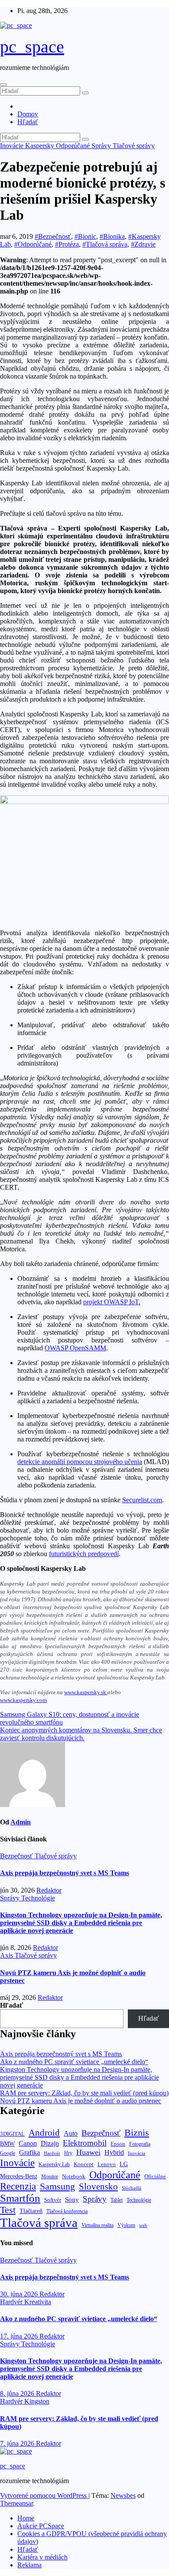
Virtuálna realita (97, 2225)
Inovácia (136, 2153)
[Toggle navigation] (3, 85)
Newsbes (123, 2495)
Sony (72, 2199)
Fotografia (140, 2144)
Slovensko (98, 2187)
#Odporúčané (33, 244)
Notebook (74, 2177)
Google (8, 2153)
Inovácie (13, 146)
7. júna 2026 (18, 2443)
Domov (28, 114)
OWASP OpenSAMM (75, 1348)
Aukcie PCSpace (41, 2526)
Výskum (126, 2225)
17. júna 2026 (20, 2336)
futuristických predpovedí (84, 1554)
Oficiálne (155, 2176)
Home (26, 2518)
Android (44, 2133)
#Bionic (85, 236)
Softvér (53, 2200)
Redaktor (49, 1890)
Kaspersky (41, 146)
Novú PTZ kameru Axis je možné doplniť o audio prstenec (81, 2101)
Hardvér (52, 2153)
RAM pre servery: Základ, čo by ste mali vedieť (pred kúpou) (84, 2093)
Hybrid (114, 2152)
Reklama (29, 2565)
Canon (28, 2143)
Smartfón (20, 2198)
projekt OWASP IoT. (112, 1302)
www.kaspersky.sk (85, 1692)
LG (124, 2164)
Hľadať (28, 122)
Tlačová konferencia (67, 2212)
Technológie (38, 1898)
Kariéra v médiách (42, 2557)
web (143, 2225)
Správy (102, 146)
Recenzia (18, 2186)
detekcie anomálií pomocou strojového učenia (80, 1462)
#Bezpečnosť (53, 236)
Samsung (57, 2186)
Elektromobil (85, 2143)
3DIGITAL (12, 2134)
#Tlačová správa (105, 244)
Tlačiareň (31, 2211)
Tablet (117, 2200)
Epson (118, 2144)
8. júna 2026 (18, 2393)
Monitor (50, 2177)
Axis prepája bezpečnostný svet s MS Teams (65, 1873)
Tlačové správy (134, 146)
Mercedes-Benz (19, 2176)
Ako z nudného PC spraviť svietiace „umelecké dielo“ (74, 2062)
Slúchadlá (132, 2188)
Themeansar (16, 2503)
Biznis (137, 2132)
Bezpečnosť (17, 1856)
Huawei (88, 2152)
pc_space (32, 47)
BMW (7, 2144)
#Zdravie (143, 244)
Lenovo (107, 2164)
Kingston (37, 2401)
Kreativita (38, 2302)
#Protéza (67, 244)
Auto (71, 2133)
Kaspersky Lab (54, 2165)
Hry (68, 2153)
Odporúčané (74, 146)
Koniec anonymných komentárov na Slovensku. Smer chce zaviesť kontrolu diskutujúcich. (81, 1734)
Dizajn (50, 2144)
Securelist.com (142, 1500)
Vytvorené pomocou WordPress (44, 2495)
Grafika (29, 2152)
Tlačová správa (39, 2223)
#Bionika (112, 236)
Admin (21, 1822)
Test (8, 2210)
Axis (7, 1955)
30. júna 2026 (20, 2294)
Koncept (84, 2164)
